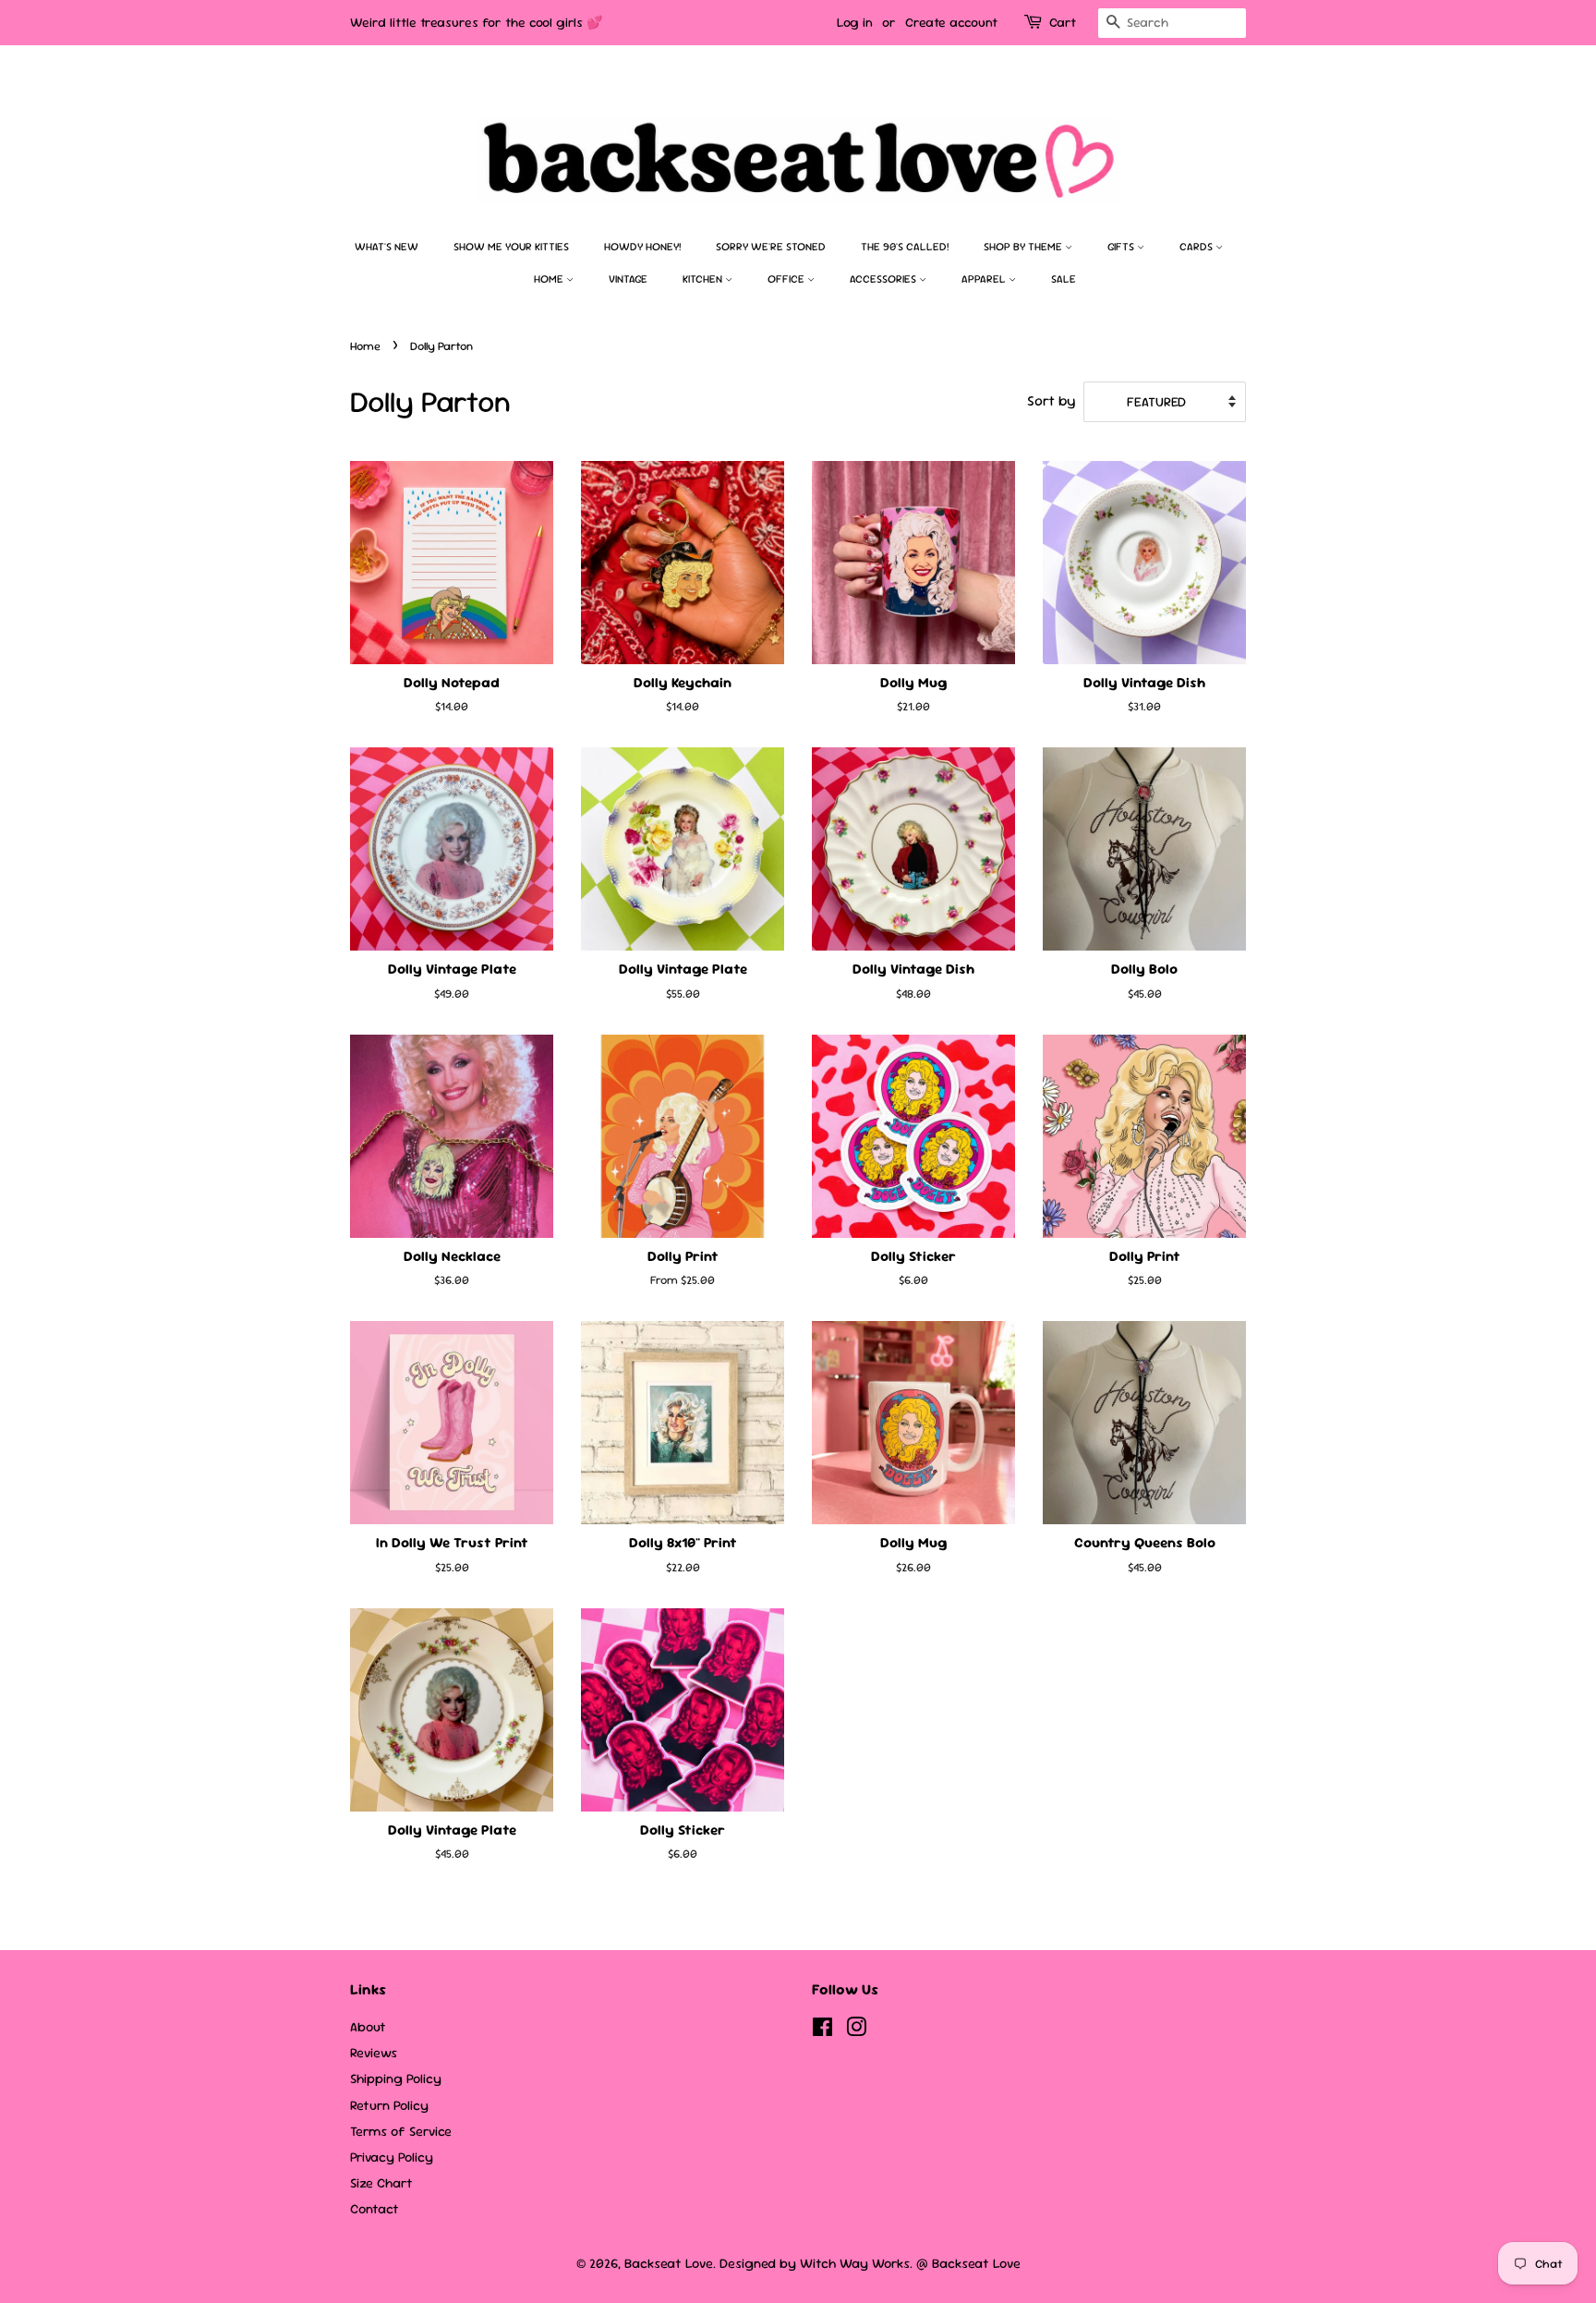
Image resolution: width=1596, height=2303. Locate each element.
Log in (855, 22)
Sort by (1051, 401)
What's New (387, 247)
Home (550, 279)
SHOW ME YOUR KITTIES (511, 247)
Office (787, 279)
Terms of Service (401, 2131)
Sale (1064, 279)
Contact (375, 2209)
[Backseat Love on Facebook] (822, 2030)
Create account (951, 22)
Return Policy (389, 2105)
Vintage (628, 279)
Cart (1063, 22)
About (368, 2027)
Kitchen (704, 279)
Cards (1197, 247)
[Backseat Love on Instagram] (856, 2030)
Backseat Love (669, 2263)
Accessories (884, 279)
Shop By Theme (1024, 247)
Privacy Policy (392, 2157)
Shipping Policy (396, 2079)
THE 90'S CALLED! (905, 247)
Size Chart (381, 2183)
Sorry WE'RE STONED (771, 247)
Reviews (374, 2053)
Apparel (985, 279)
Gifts (1122, 247)
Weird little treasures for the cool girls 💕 (476, 22)
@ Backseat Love (968, 2263)
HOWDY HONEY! (642, 247)
